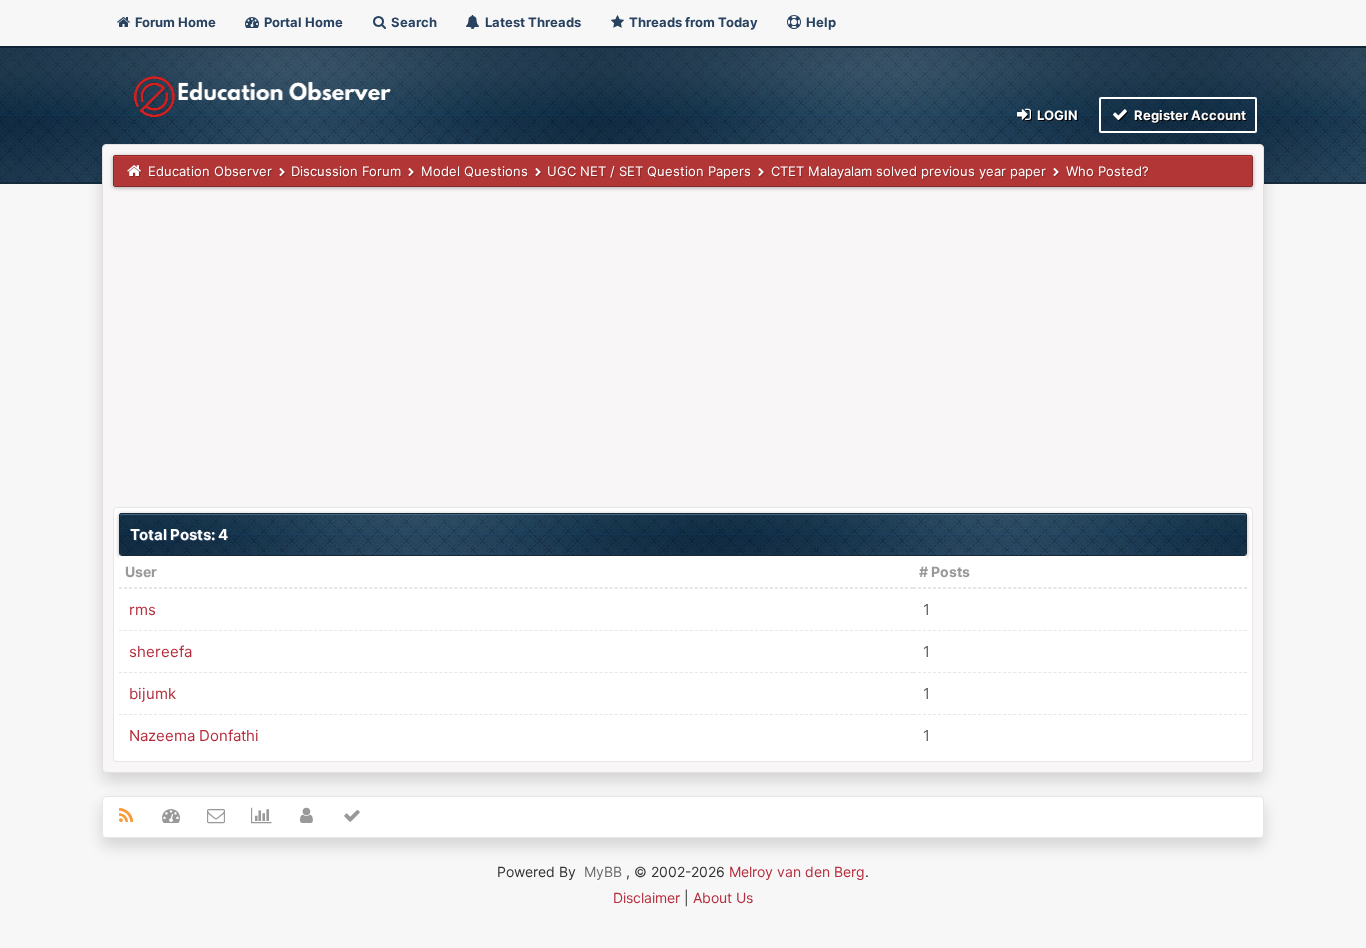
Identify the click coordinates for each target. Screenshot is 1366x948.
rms (142, 609)
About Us (723, 897)
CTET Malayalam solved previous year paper (908, 171)
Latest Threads (531, 22)
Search (412, 22)
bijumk (152, 693)
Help (819, 22)
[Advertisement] (682, 347)
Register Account (1188, 115)
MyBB (603, 871)
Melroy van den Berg (797, 871)
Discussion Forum (346, 171)
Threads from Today (692, 22)
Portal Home (302, 22)
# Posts (944, 571)
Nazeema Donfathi (194, 735)
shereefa (160, 651)
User (141, 571)
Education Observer (210, 171)
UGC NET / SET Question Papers (649, 171)
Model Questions (474, 171)
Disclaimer (646, 897)
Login (1056, 115)
